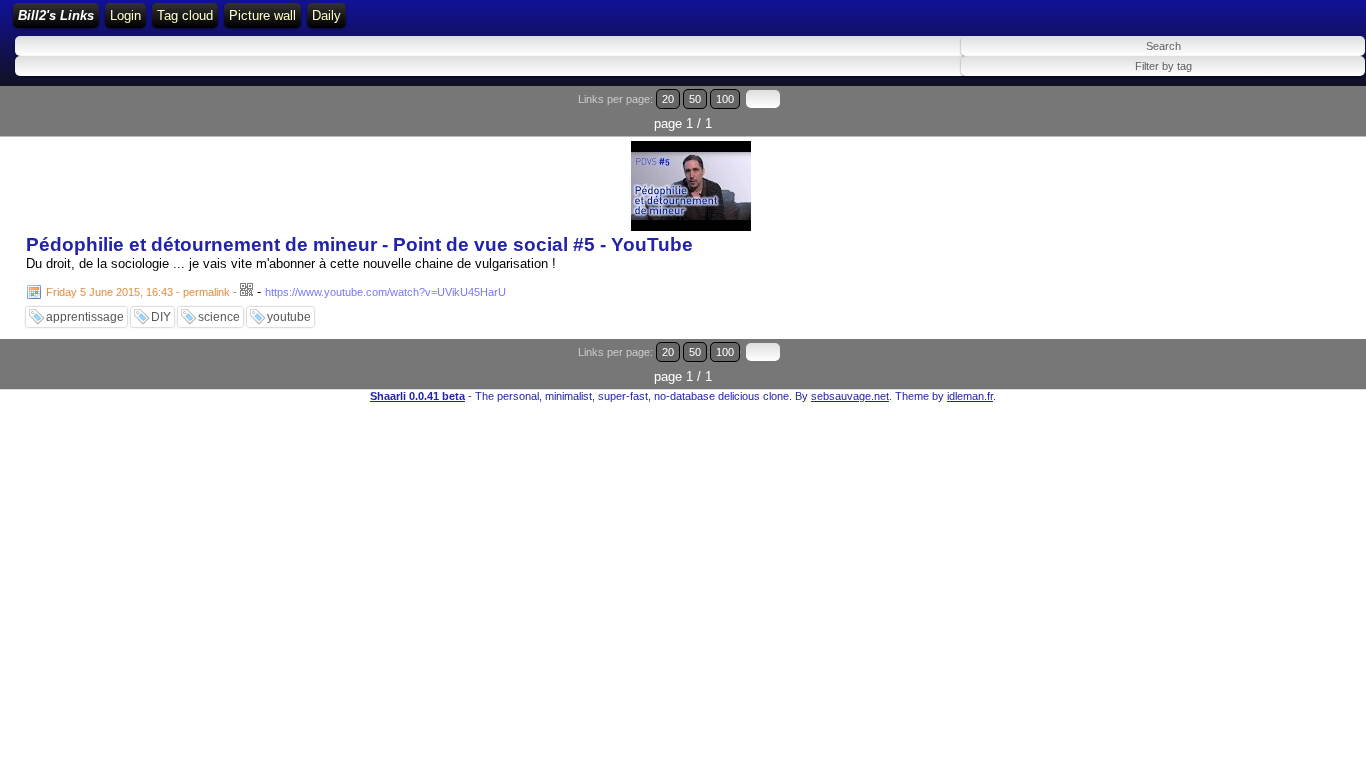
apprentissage (85, 317)
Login (125, 15)
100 (725, 99)
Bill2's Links (56, 15)
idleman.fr (970, 396)
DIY (161, 317)
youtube (289, 317)
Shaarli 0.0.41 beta (417, 396)
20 (668, 99)
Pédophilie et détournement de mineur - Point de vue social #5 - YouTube (359, 244)
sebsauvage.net (850, 396)
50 (695, 99)
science (219, 317)
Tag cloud (185, 15)
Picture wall (262, 15)
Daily (326, 15)
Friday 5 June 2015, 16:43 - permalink (138, 292)
